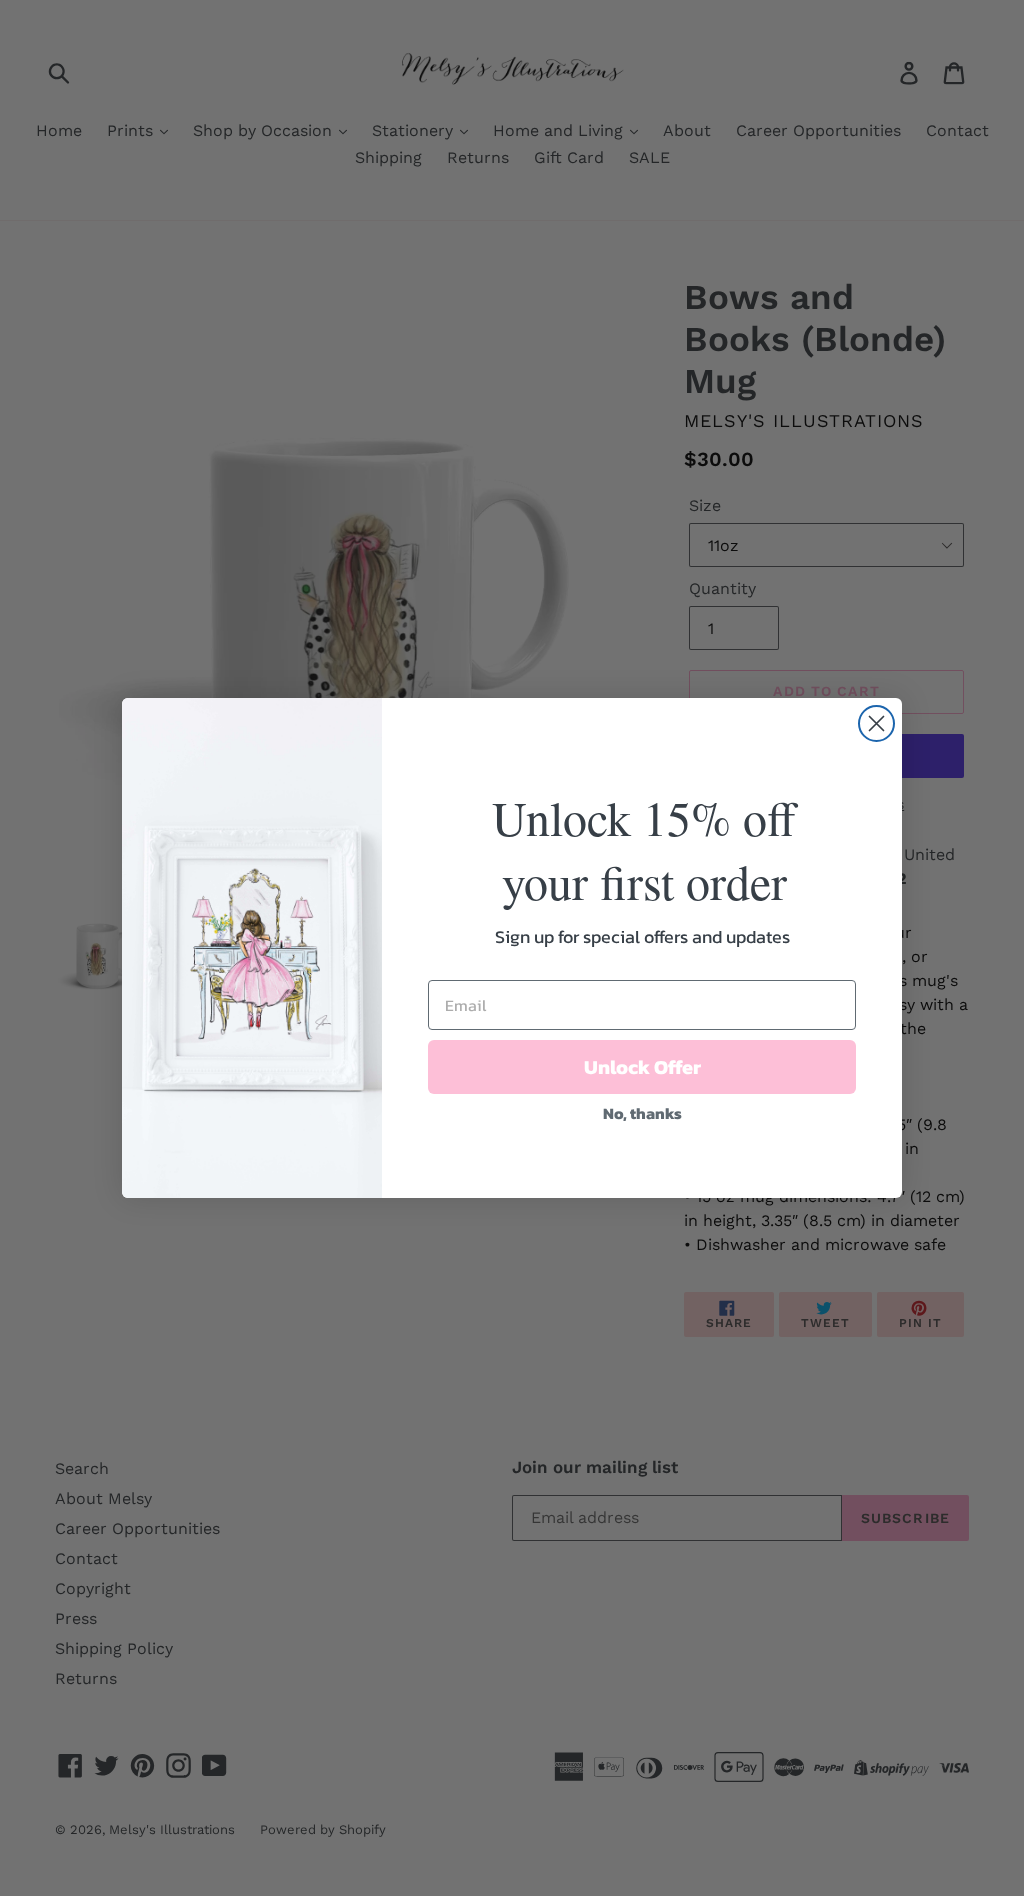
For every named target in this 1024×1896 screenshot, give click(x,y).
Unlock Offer (642, 1067)
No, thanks (642, 1113)
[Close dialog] (876, 723)
